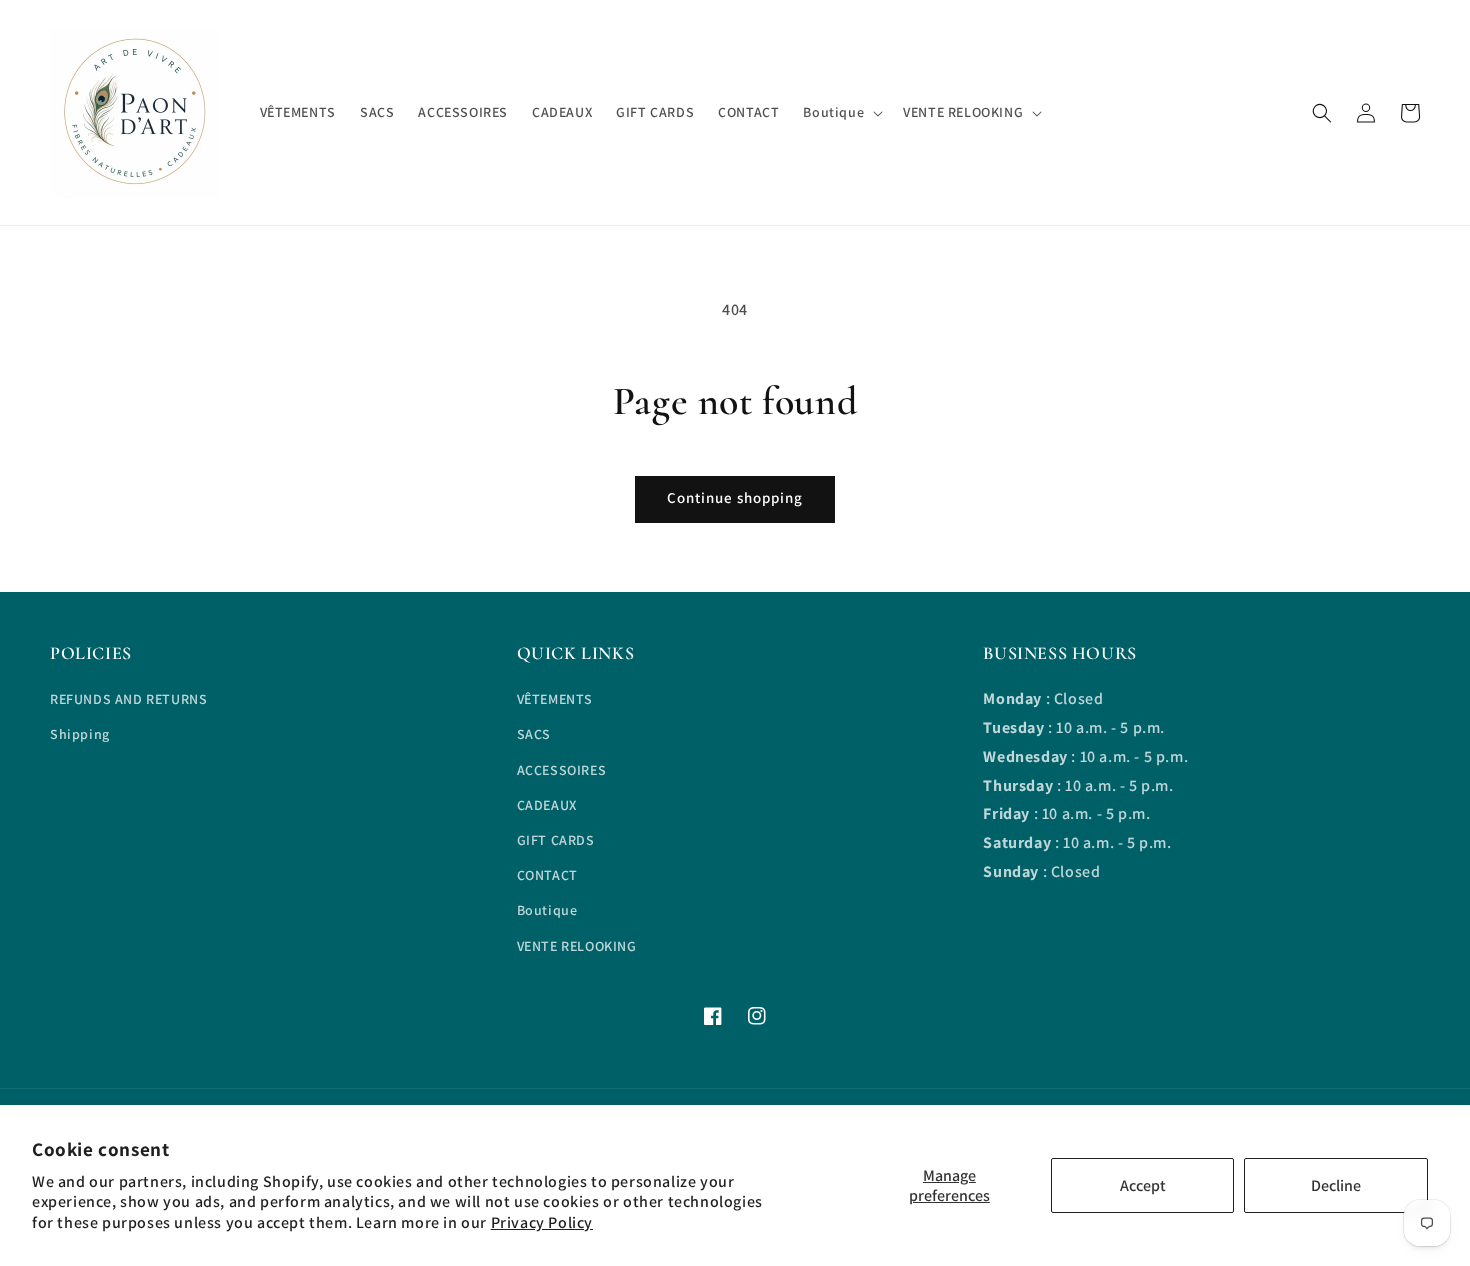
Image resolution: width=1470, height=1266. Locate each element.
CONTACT (547, 875)
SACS (534, 734)
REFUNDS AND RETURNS (128, 699)
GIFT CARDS (556, 840)
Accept (1143, 1185)
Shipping (80, 734)
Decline (1336, 1185)
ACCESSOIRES (562, 770)
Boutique (547, 910)
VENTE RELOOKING (577, 946)
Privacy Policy (542, 1222)
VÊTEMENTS (555, 699)
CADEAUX (547, 805)
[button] (1322, 113)
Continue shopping (735, 497)
